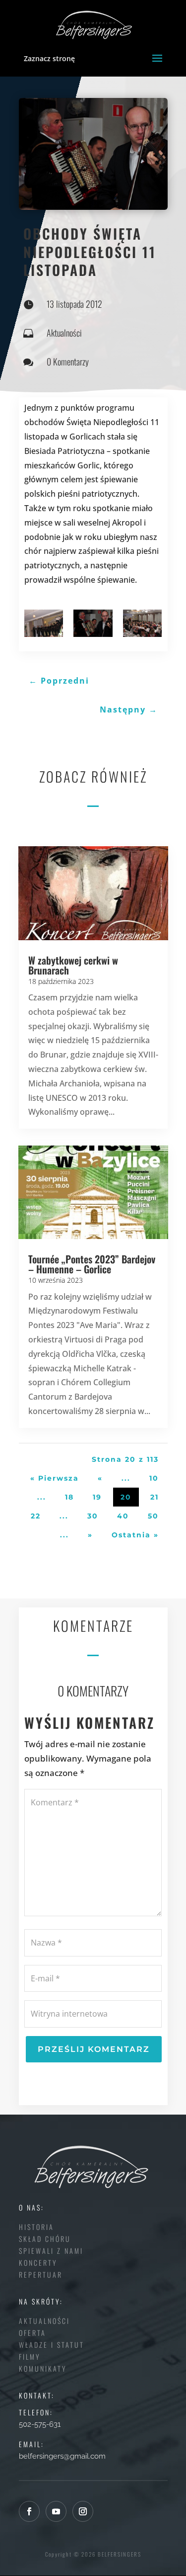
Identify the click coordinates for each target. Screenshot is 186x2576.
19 (97, 1497)
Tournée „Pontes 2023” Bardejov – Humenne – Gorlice (92, 1264)
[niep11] (44, 623)
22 (36, 1516)
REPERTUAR (41, 2274)
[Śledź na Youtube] (56, 2511)
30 (93, 1516)
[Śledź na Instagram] (83, 2511)
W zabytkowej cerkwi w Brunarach (73, 965)
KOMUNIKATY (43, 2368)
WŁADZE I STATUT (52, 2345)
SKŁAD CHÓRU (45, 2239)
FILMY (30, 2356)
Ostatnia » (135, 1535)
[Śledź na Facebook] (29, 2511)
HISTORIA (36, 2227)
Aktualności (64, 333)
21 (155, 1497)
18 (69, 1497)
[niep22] (93, 623)
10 (154, 1478)
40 (123, 1516)
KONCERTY (38, 2263)
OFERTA (32, 2333)
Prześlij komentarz (94, 2049)
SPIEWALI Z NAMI (51, 2251)
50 (153, 1516)
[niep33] (143, 623)
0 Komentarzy (68, 361)
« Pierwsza (55, 1478)
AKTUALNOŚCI (44, 2321)
